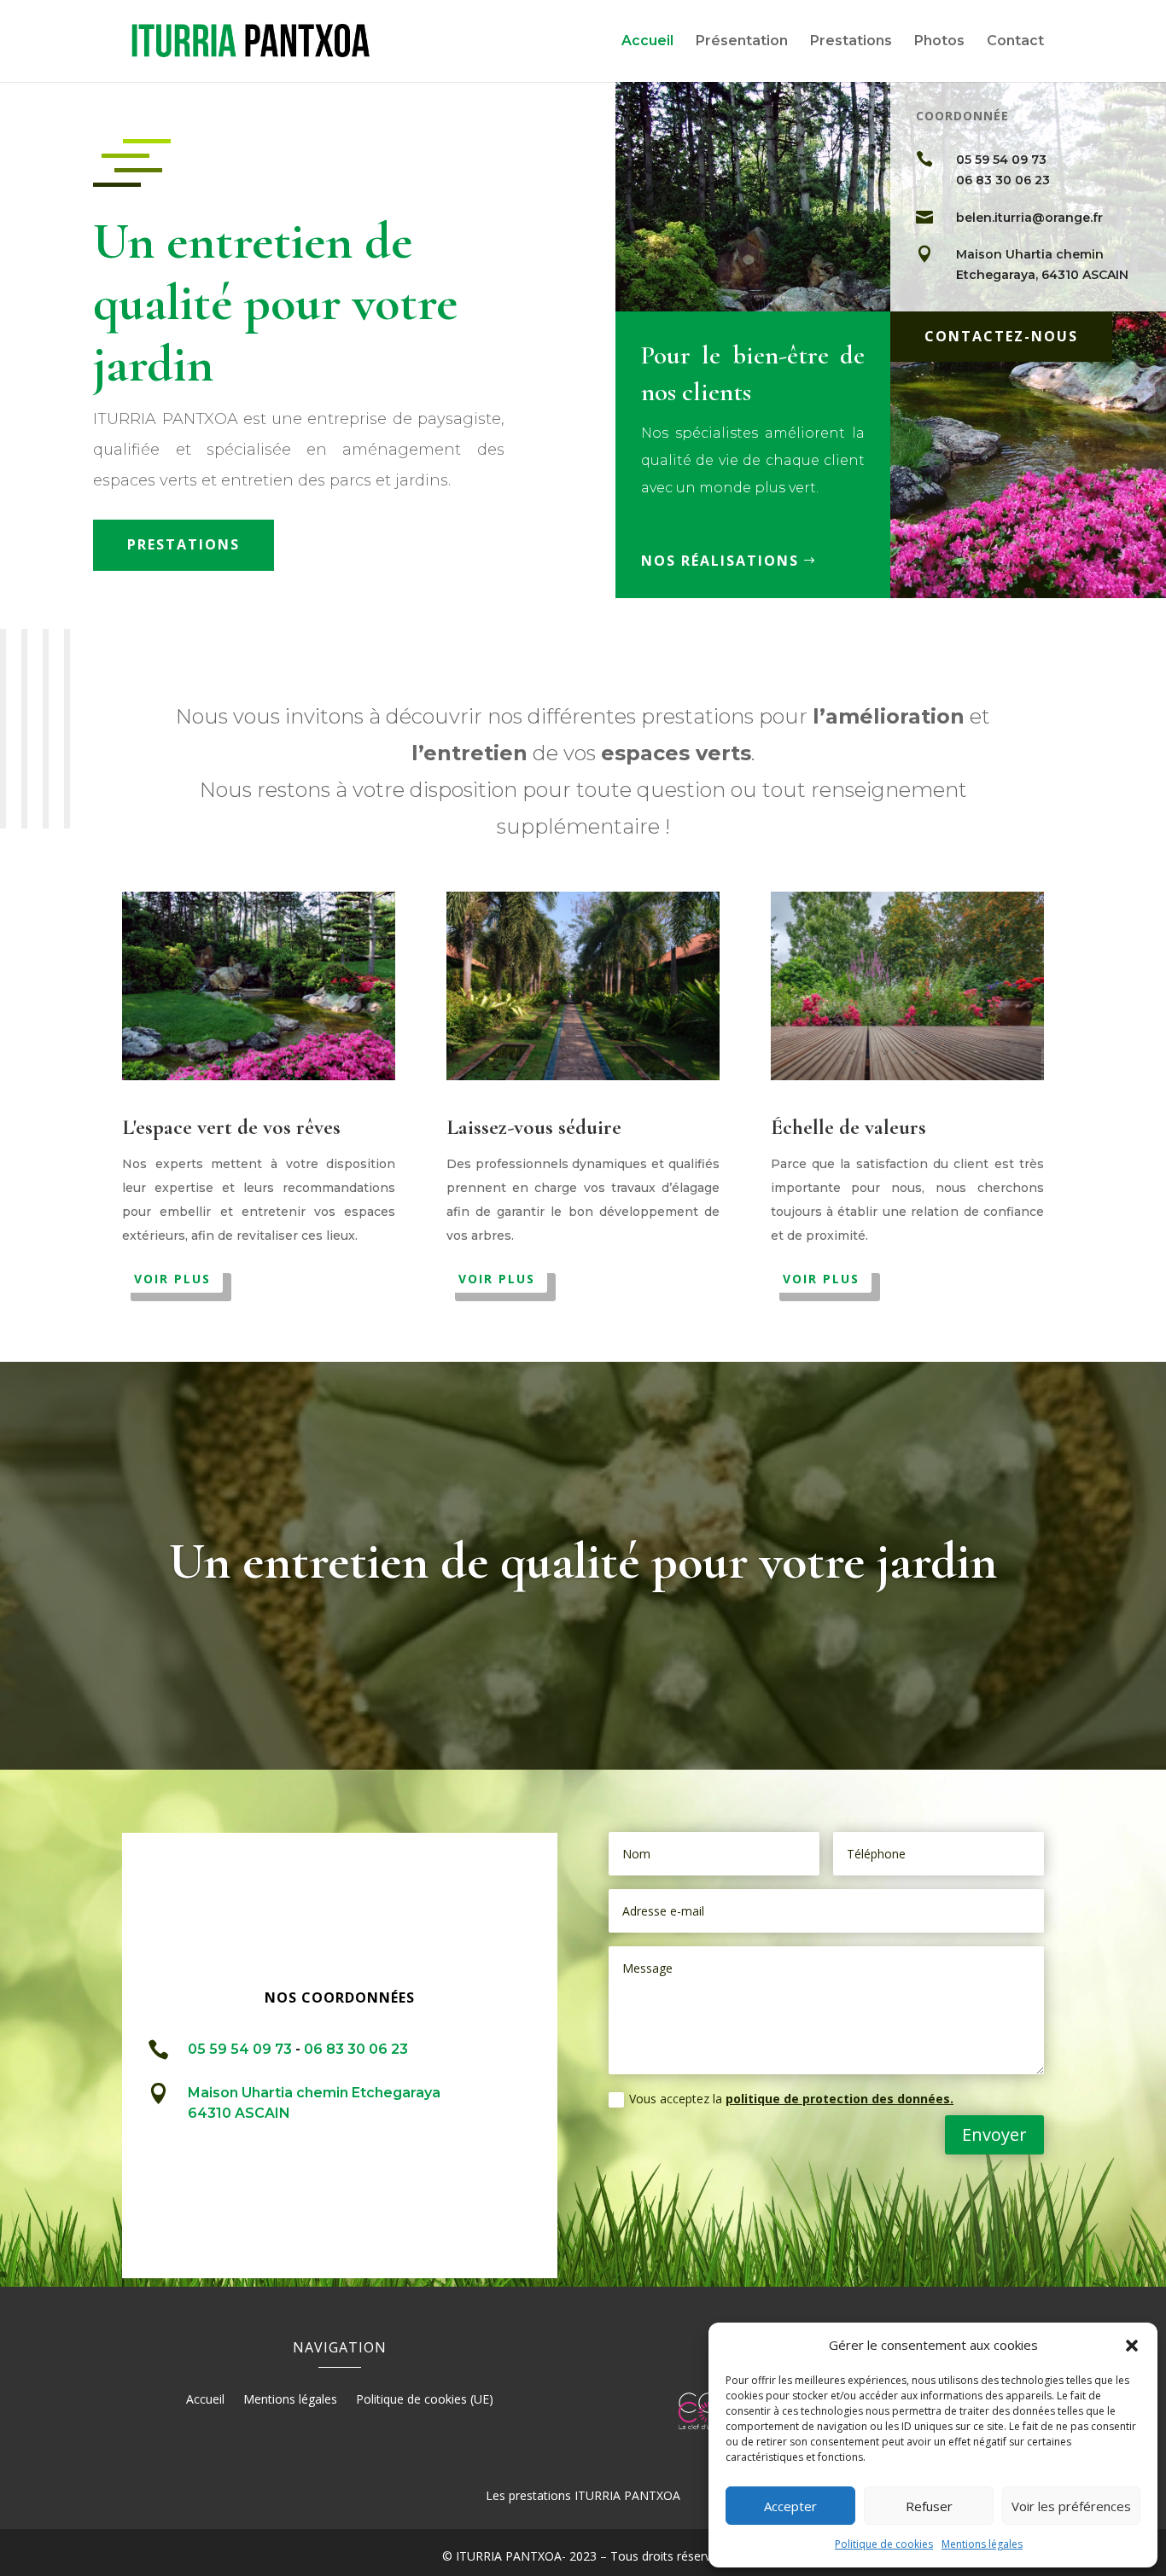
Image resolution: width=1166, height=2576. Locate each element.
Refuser (929, 2506)
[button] (1132, 2346)
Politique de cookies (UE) (425, 2400)
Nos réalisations (720, 561)
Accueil (647, 42)
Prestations (851, 42)
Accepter (790, 2506)
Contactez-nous (1001, 336)
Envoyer (994, 2134)
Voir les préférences (1071, 2506)
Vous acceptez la (791, 2099)
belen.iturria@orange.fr (1029, 218)
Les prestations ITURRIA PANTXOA (583, 2495)
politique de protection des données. (840, 2099)
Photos (939, 42)
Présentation (742, 42)
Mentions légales (982, 2544)
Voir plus (172, 1279)
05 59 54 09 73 (1001, 160)
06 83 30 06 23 (1003, 180)
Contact (1015, 42)
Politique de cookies (884, 2544)
